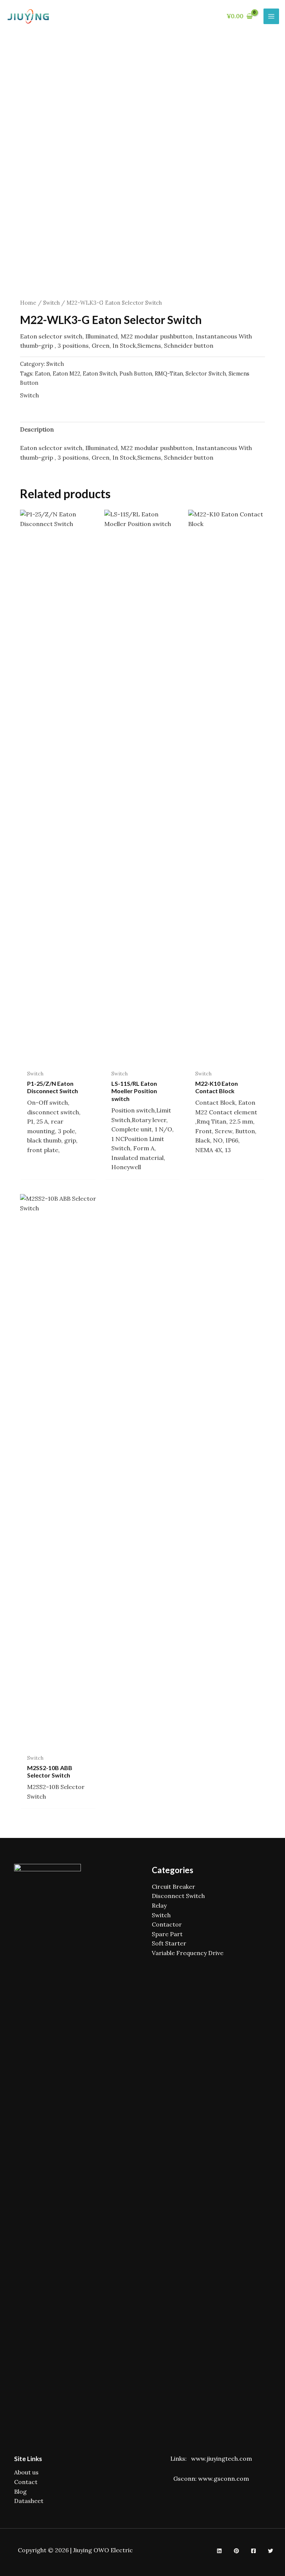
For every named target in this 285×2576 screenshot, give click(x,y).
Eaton (42, 374)
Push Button (136, 374)
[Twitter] (271, 2551)
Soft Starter (169, 1943)
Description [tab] (37, 429)
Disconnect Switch (178, 1896)
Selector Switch (206, 374)
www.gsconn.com (224, 2479)
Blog (20, 2491)
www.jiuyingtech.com (222, 2458)
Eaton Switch (100, 374)
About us (26, 2472)
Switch (51, 303)
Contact (26, 2482)
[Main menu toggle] (271, 16)
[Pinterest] (236, 2551)
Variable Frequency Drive (188, 1953)
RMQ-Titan (169, 374)
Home (28, 303)
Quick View (58, 1058)
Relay (159, 1905)
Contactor (167, 1924)
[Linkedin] (219, 2551)
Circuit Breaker (173, 1886)
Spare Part (167, 1934)
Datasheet (29, 2501)
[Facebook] (253, 2551)
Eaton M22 (66, 374)
